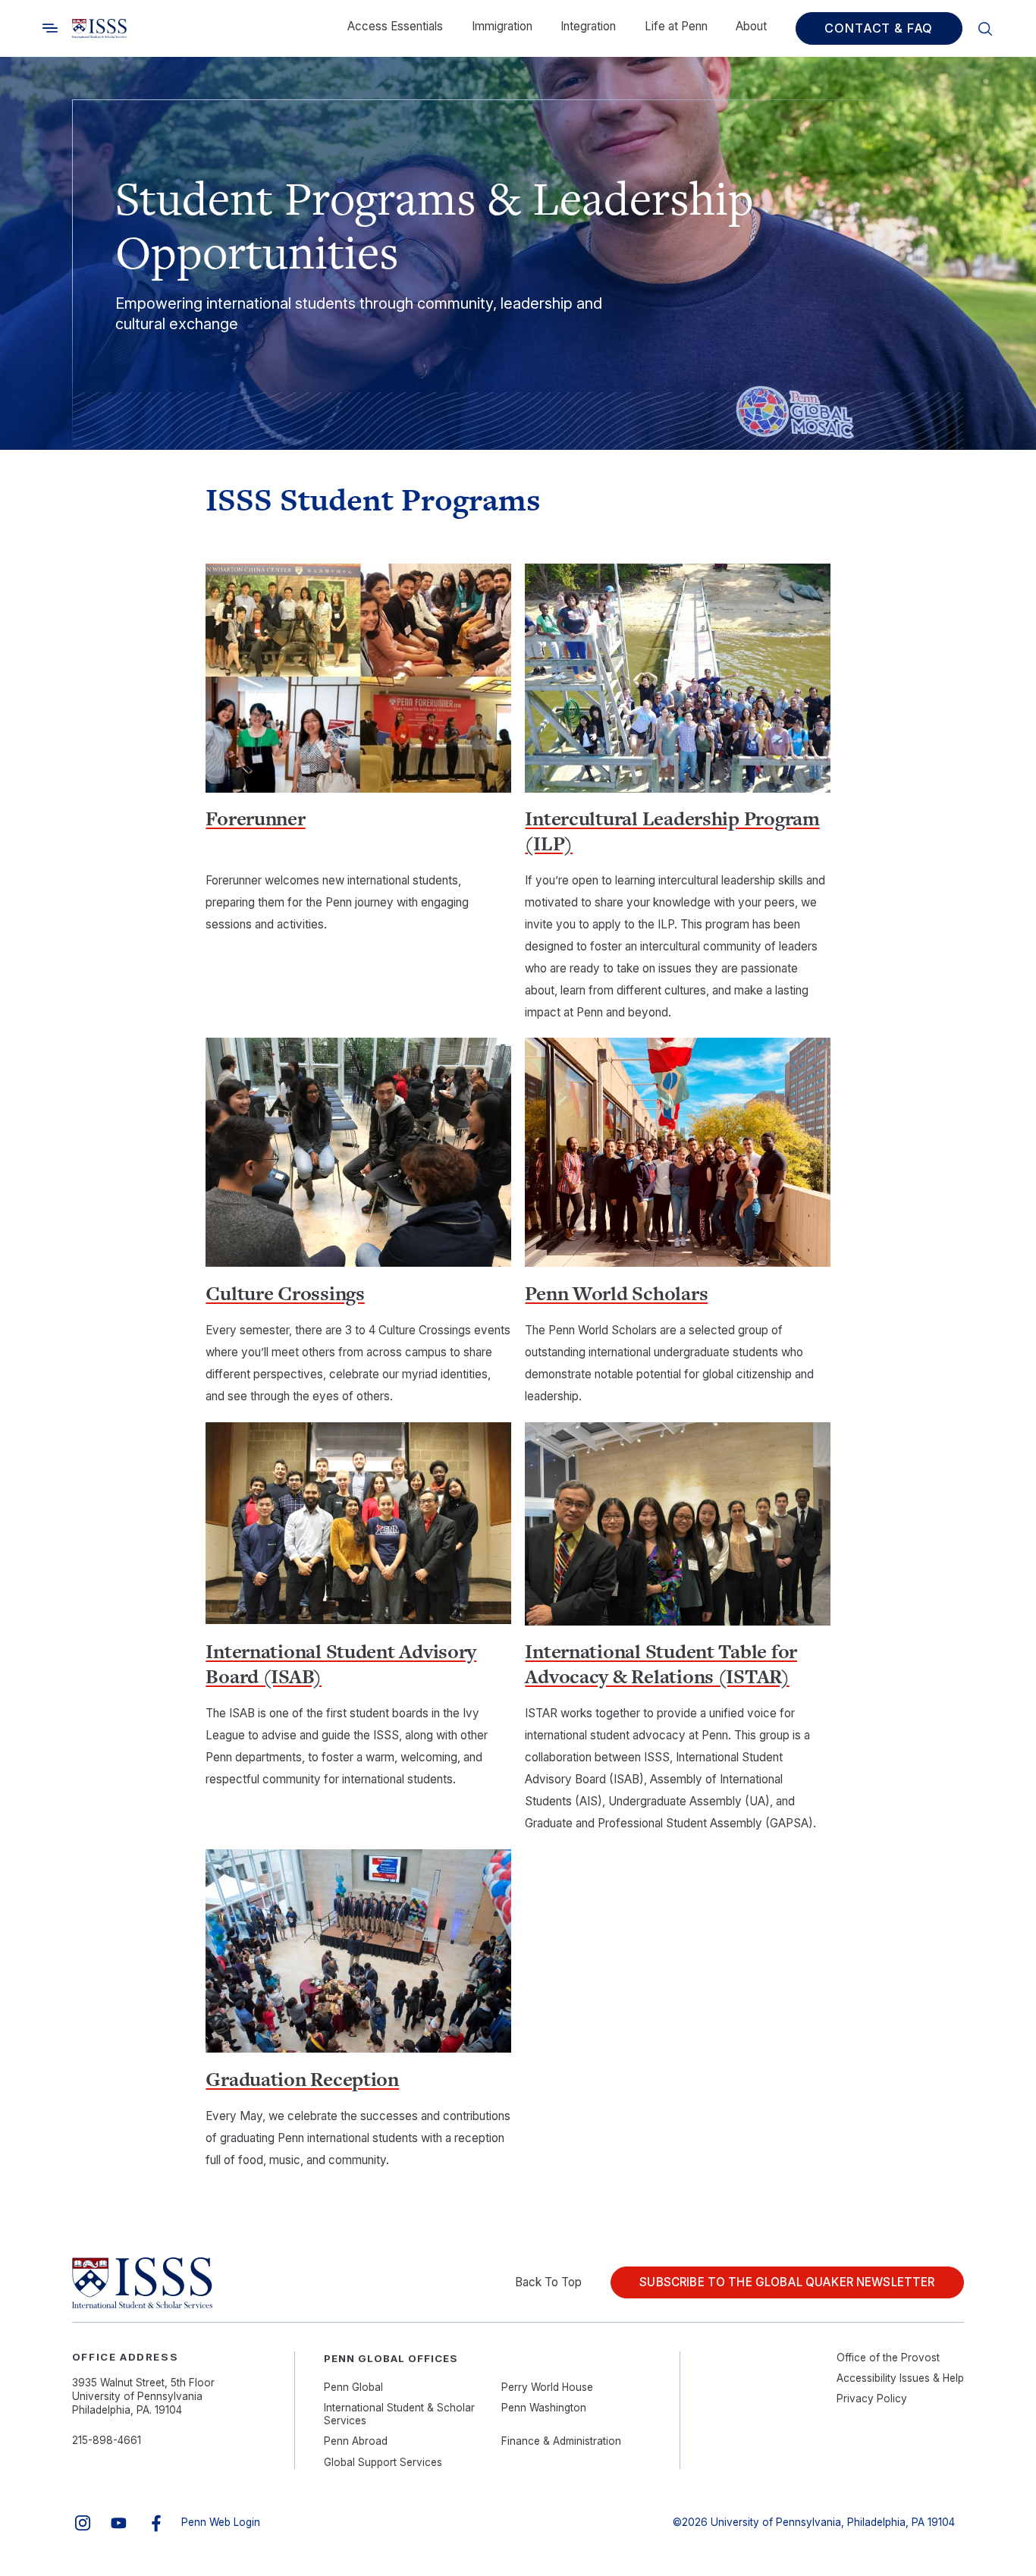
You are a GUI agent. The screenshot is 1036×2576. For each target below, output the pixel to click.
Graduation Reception (302, 2079)
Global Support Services (383, 2462)
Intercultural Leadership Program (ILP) (672, 831)
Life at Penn (676, 26)
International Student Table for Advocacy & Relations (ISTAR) (661, 1664)
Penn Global (353, 2387)
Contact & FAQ (879, 28)
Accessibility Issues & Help (900, 2378)
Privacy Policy (872, 2399)
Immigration (502, 26)
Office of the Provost (888, 2358)
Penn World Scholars (616, 1293)
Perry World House (547, 2387)
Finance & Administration (561, 2441)
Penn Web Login (221, 2522)
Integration (588, 26)
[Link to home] (99, 29)
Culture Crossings (285, 1293)
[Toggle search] (50, 28)
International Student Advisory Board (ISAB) (341, 1664)
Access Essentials (395, 26)
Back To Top (548, 2282)
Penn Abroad (356, 2441)
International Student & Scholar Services (399, 2414)
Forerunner (255, 818)
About (751, 26)
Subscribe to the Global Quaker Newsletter (787, 2282)
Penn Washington (544, 2408)
